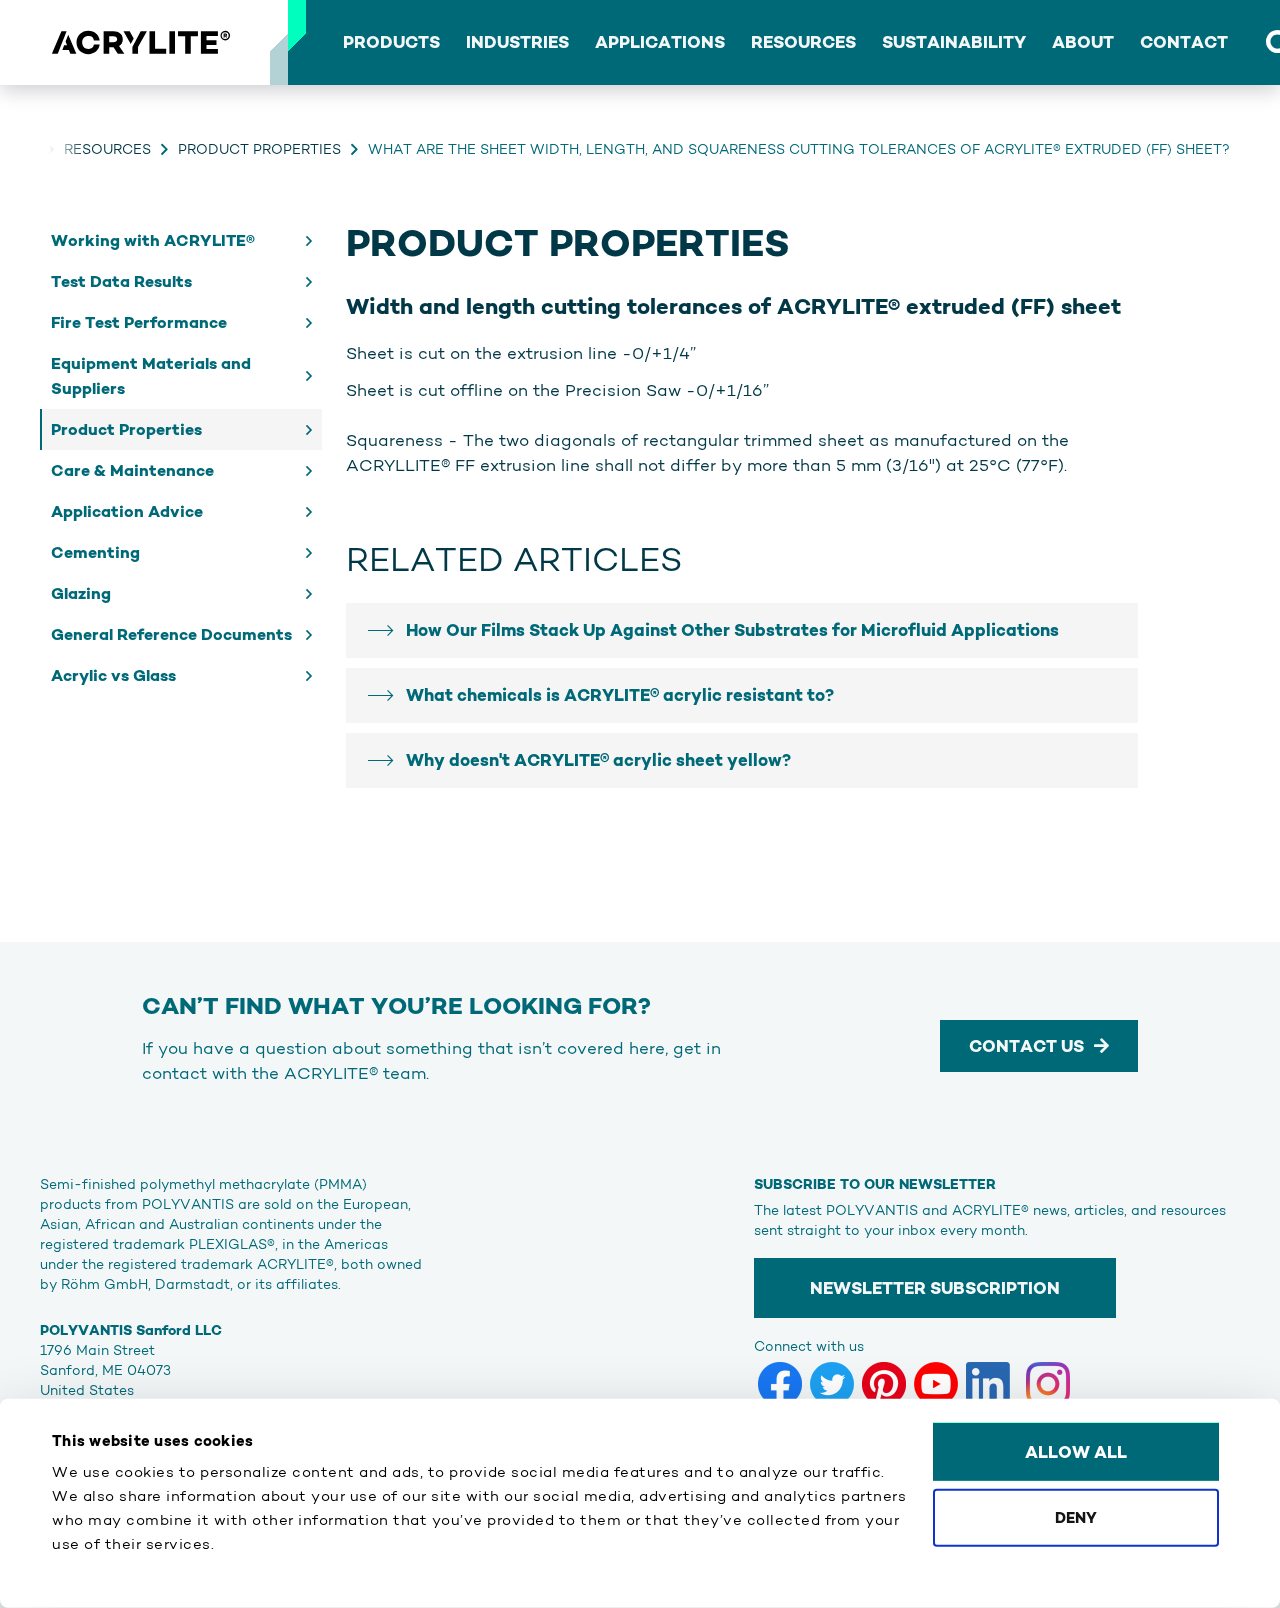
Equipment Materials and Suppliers (151, 376)
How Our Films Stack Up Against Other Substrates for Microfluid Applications (732, 630)
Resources (107, 149)
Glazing (81, 593)
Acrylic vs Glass (113, 675)
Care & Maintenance (132, 470)
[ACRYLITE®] (140, 43)
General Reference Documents (171, 634)
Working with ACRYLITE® (153, 240)
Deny (1076, 1516)
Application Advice (127, 511)
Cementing (95, 552)
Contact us (1026, 1046)
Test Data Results (121, 281)
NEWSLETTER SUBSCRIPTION (935, 1288)
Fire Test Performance (139, 322)
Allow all (1076, 1452)
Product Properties (259, 149)
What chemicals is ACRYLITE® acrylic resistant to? (620, 695)
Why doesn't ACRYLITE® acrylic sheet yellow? (598, 760)
